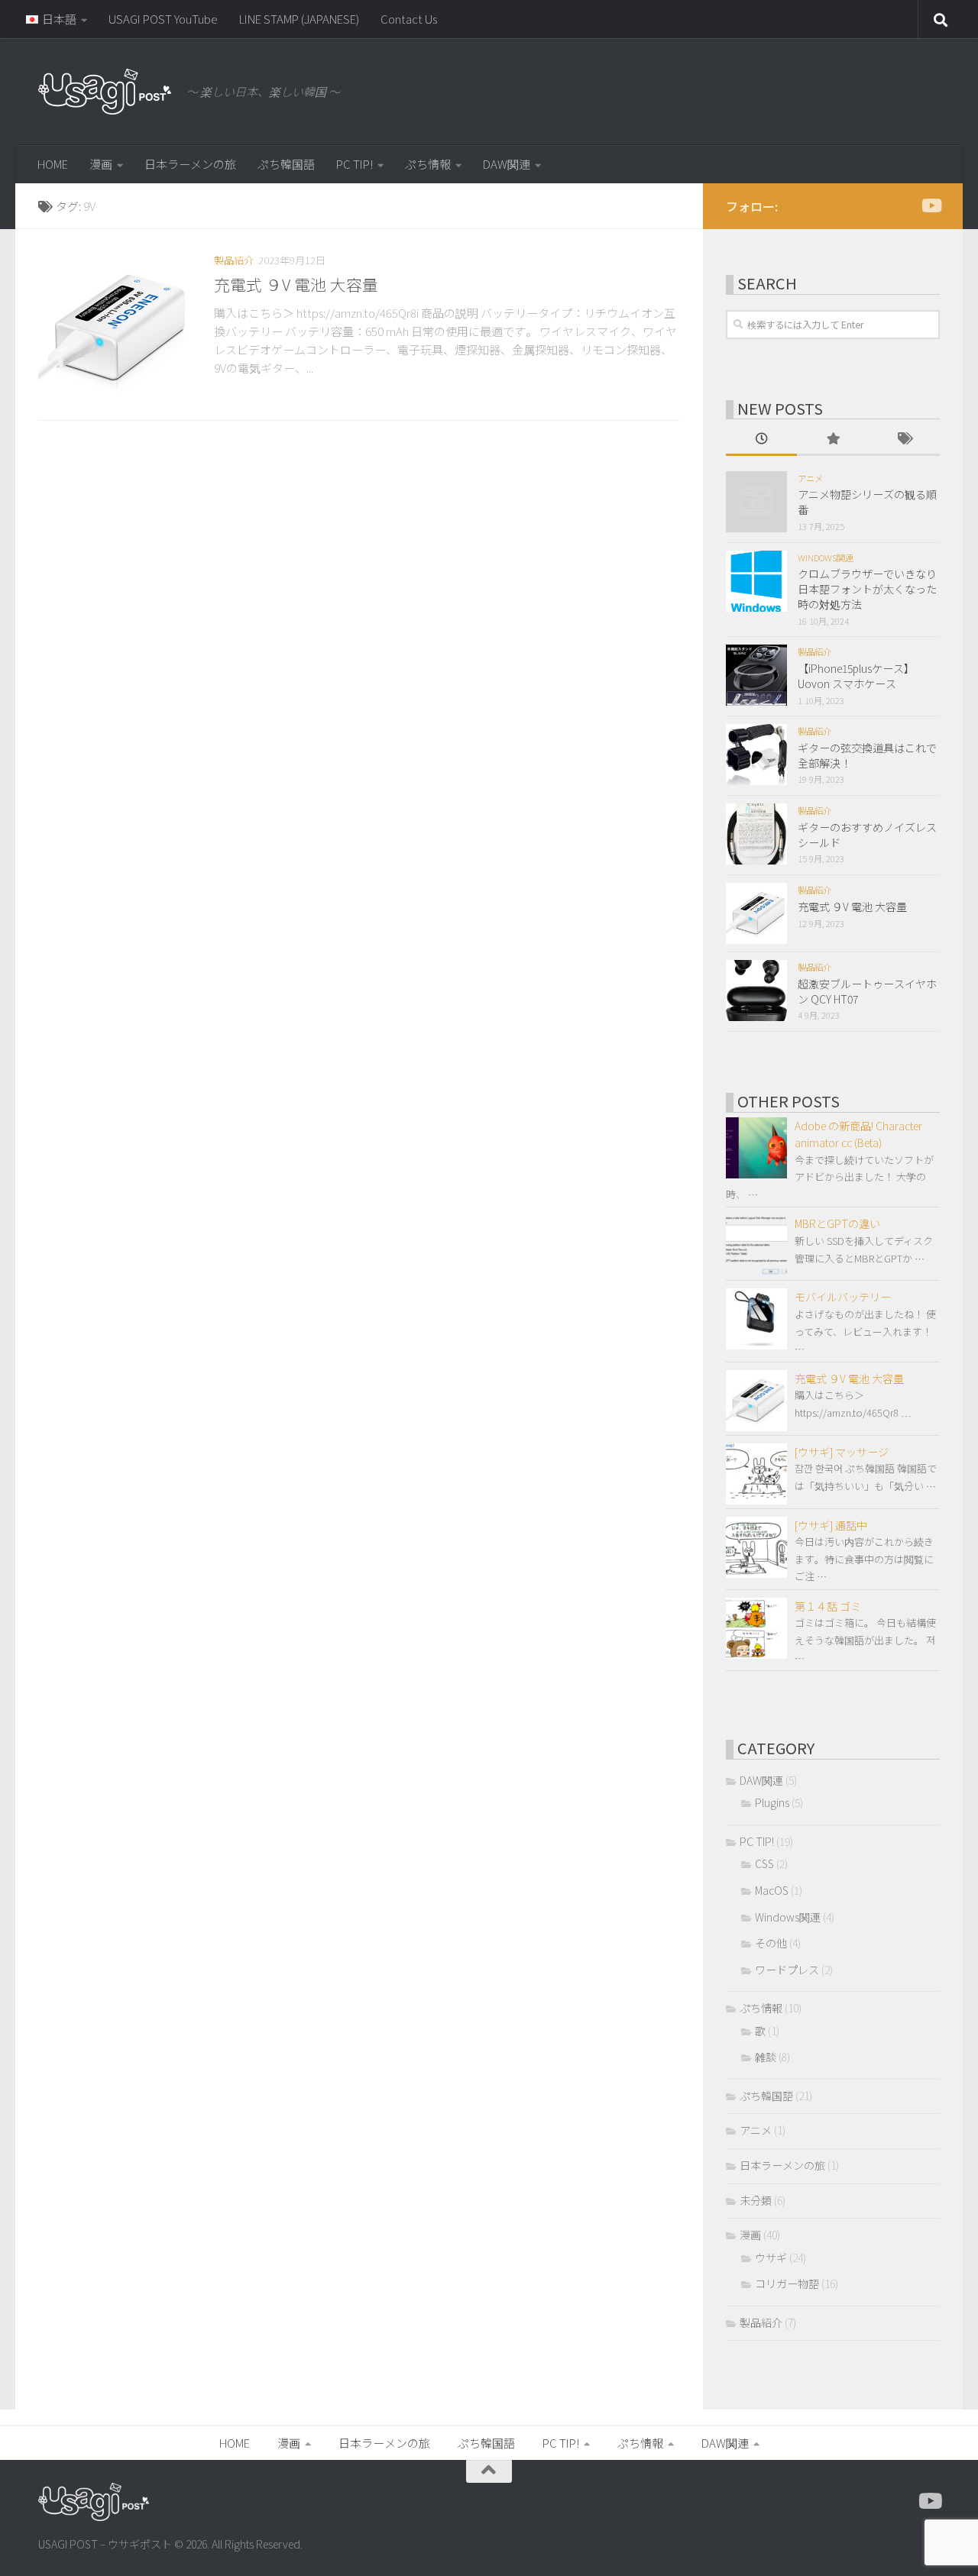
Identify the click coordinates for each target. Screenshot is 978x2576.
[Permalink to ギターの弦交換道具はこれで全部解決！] (756, 755)
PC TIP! (355, 164)
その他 (771, 1943)
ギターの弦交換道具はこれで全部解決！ (867, 755)
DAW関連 (507, 164)
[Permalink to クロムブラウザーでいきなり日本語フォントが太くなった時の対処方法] (756, 581)
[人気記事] (832, 440)
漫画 (101, 164)
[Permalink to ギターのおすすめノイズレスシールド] (756, 834)
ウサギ (771, 2258)
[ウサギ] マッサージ (842, 1452)
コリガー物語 (787, 2283)
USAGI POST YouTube (163, 19)
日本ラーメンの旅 (190, 164)
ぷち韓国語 (286, 164)
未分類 (756, 2200)
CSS (764, 1863)
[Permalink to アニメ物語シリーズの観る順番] (756, 502)
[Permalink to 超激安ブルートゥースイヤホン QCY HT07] (756, 991)
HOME (53, 164)
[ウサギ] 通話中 (831, 1525)
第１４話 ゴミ (828, 1606)
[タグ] (904, 440)
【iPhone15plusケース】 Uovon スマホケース (856, 676)
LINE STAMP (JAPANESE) (299, 19)
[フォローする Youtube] (931, 205)
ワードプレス (787, 1970)
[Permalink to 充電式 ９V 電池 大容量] (115, 328)
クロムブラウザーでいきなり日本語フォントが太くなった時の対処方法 (867, 588)
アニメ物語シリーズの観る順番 (867, 502)
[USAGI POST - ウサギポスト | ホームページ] (105, 92)
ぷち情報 (428, 164)
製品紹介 (234, 260)
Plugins (772, 1802)
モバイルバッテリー (843, 1297)
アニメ (810, 478)
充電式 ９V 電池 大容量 (296, 284)
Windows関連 (826, 558)
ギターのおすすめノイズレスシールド (867, 835)
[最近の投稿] (761, 440)
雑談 (766, 2057)
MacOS (772, 1890)
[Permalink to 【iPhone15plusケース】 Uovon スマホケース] (756, 675)
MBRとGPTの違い (837, 1223)
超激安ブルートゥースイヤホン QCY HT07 (867, 991)
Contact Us (409, 19)
